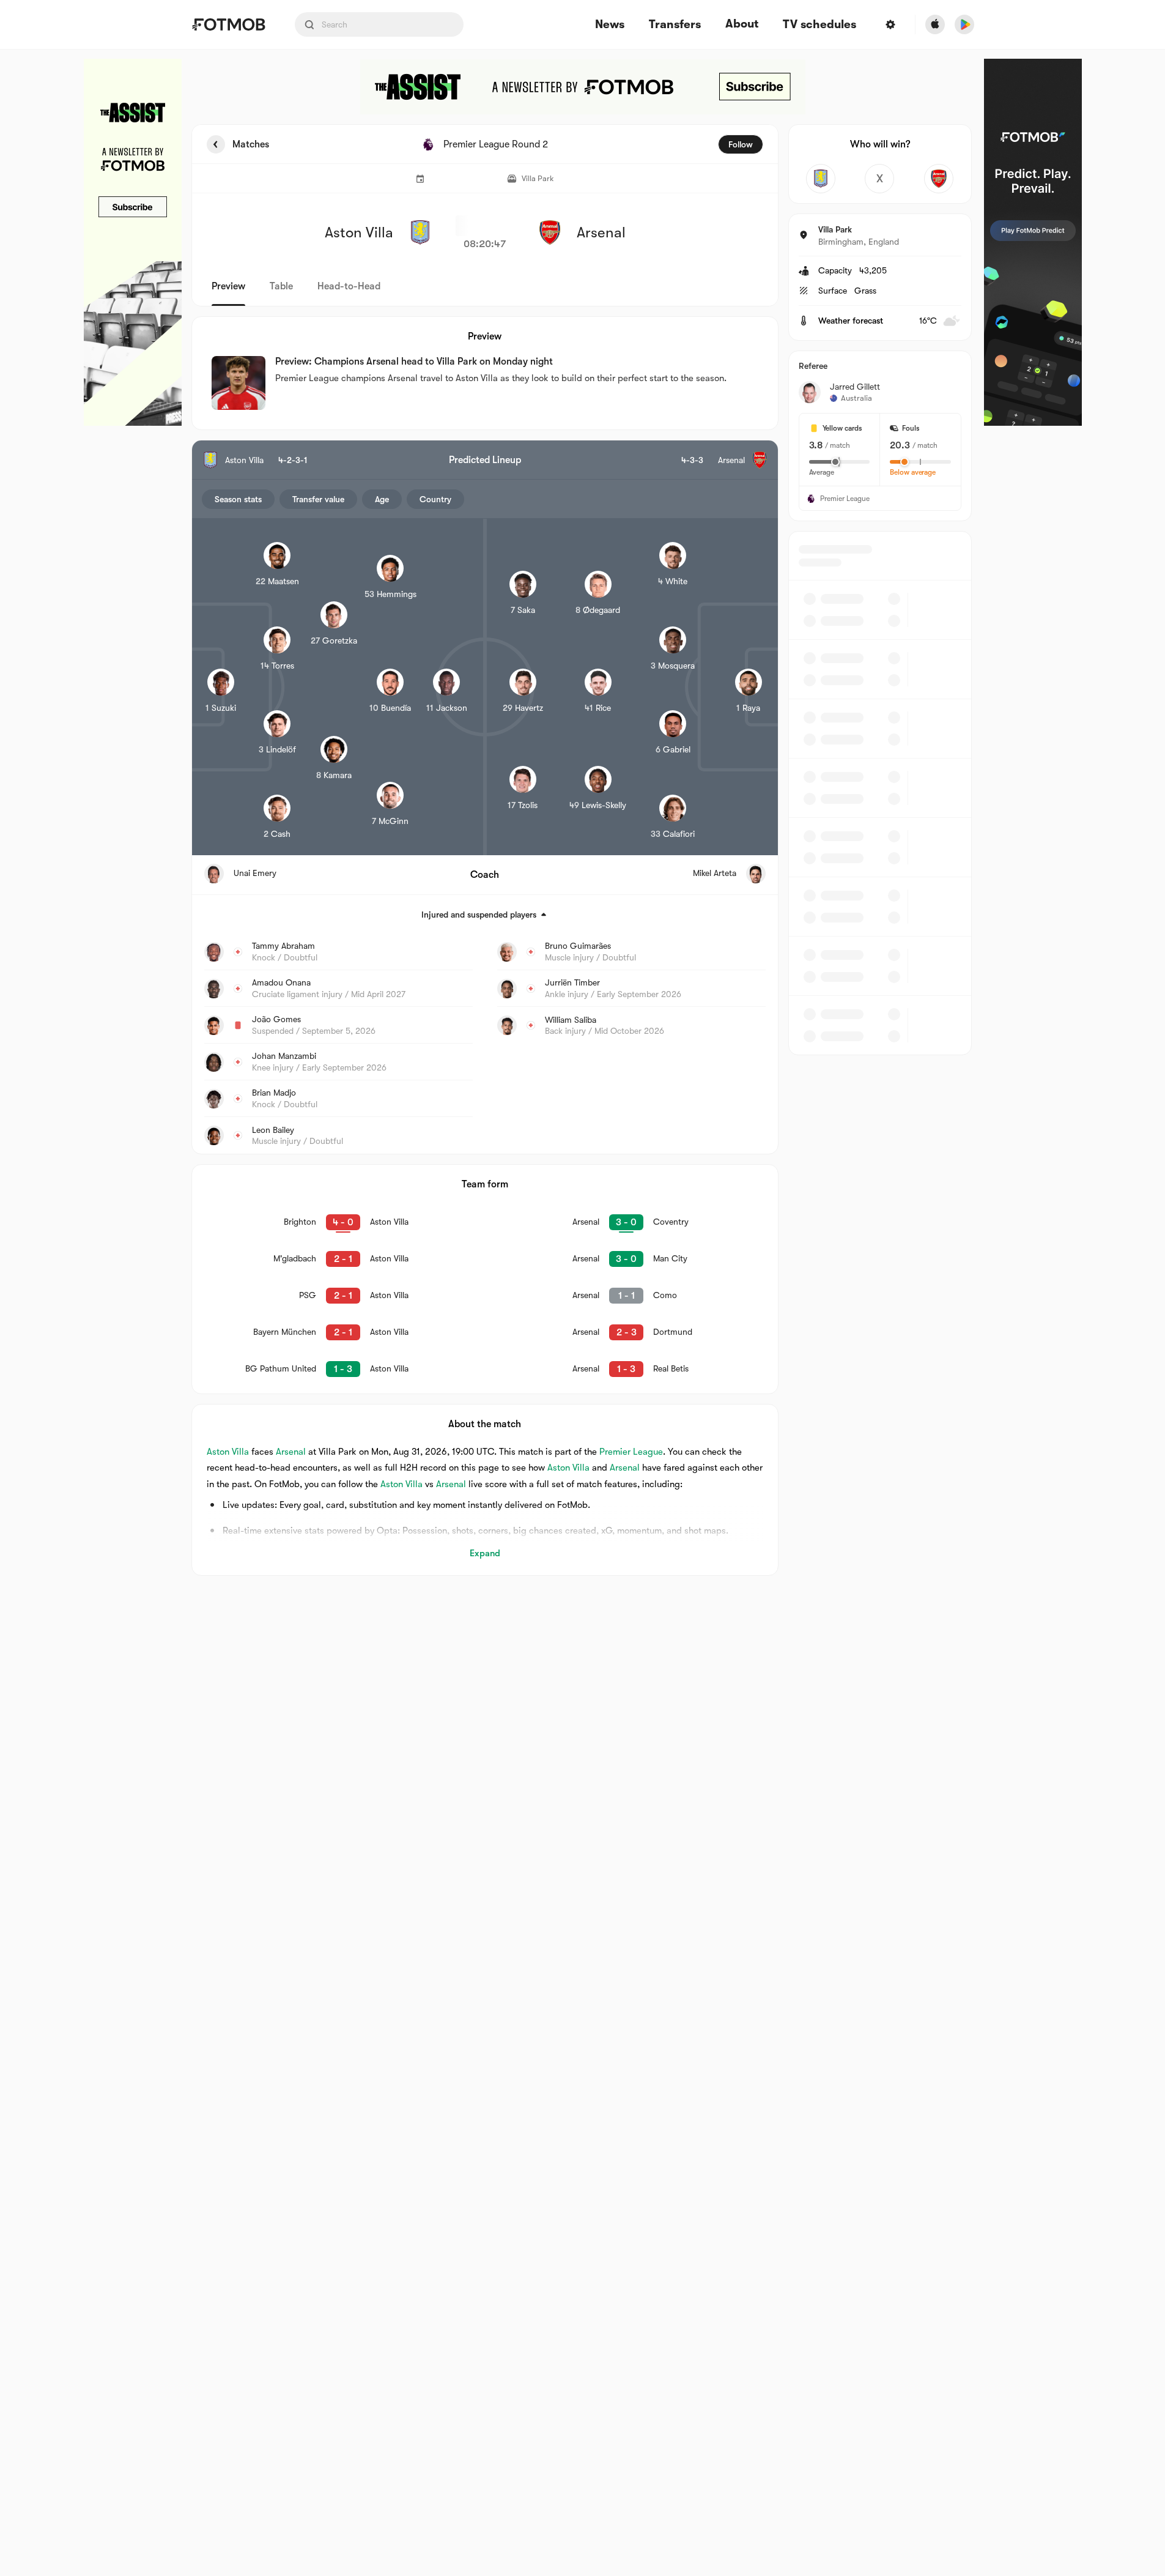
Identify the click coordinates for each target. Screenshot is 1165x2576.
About (742, 24)
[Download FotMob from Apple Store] (935, 24)
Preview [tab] (228, 286)
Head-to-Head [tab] (349, 286)
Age (382, 499)
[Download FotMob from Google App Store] (964, 24)
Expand (485, 1553)
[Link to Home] (228, 24)
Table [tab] (281, 286)
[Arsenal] (939, 179)
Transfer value (318, 499)
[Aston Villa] (821, 179)
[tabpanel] (583, 850)
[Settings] (890, 24)
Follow (741, 144)
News (610, 25)
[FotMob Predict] (1033, 242)
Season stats (238, 499)
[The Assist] (133, 242)
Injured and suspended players (479, 915)
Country (435, 499)
